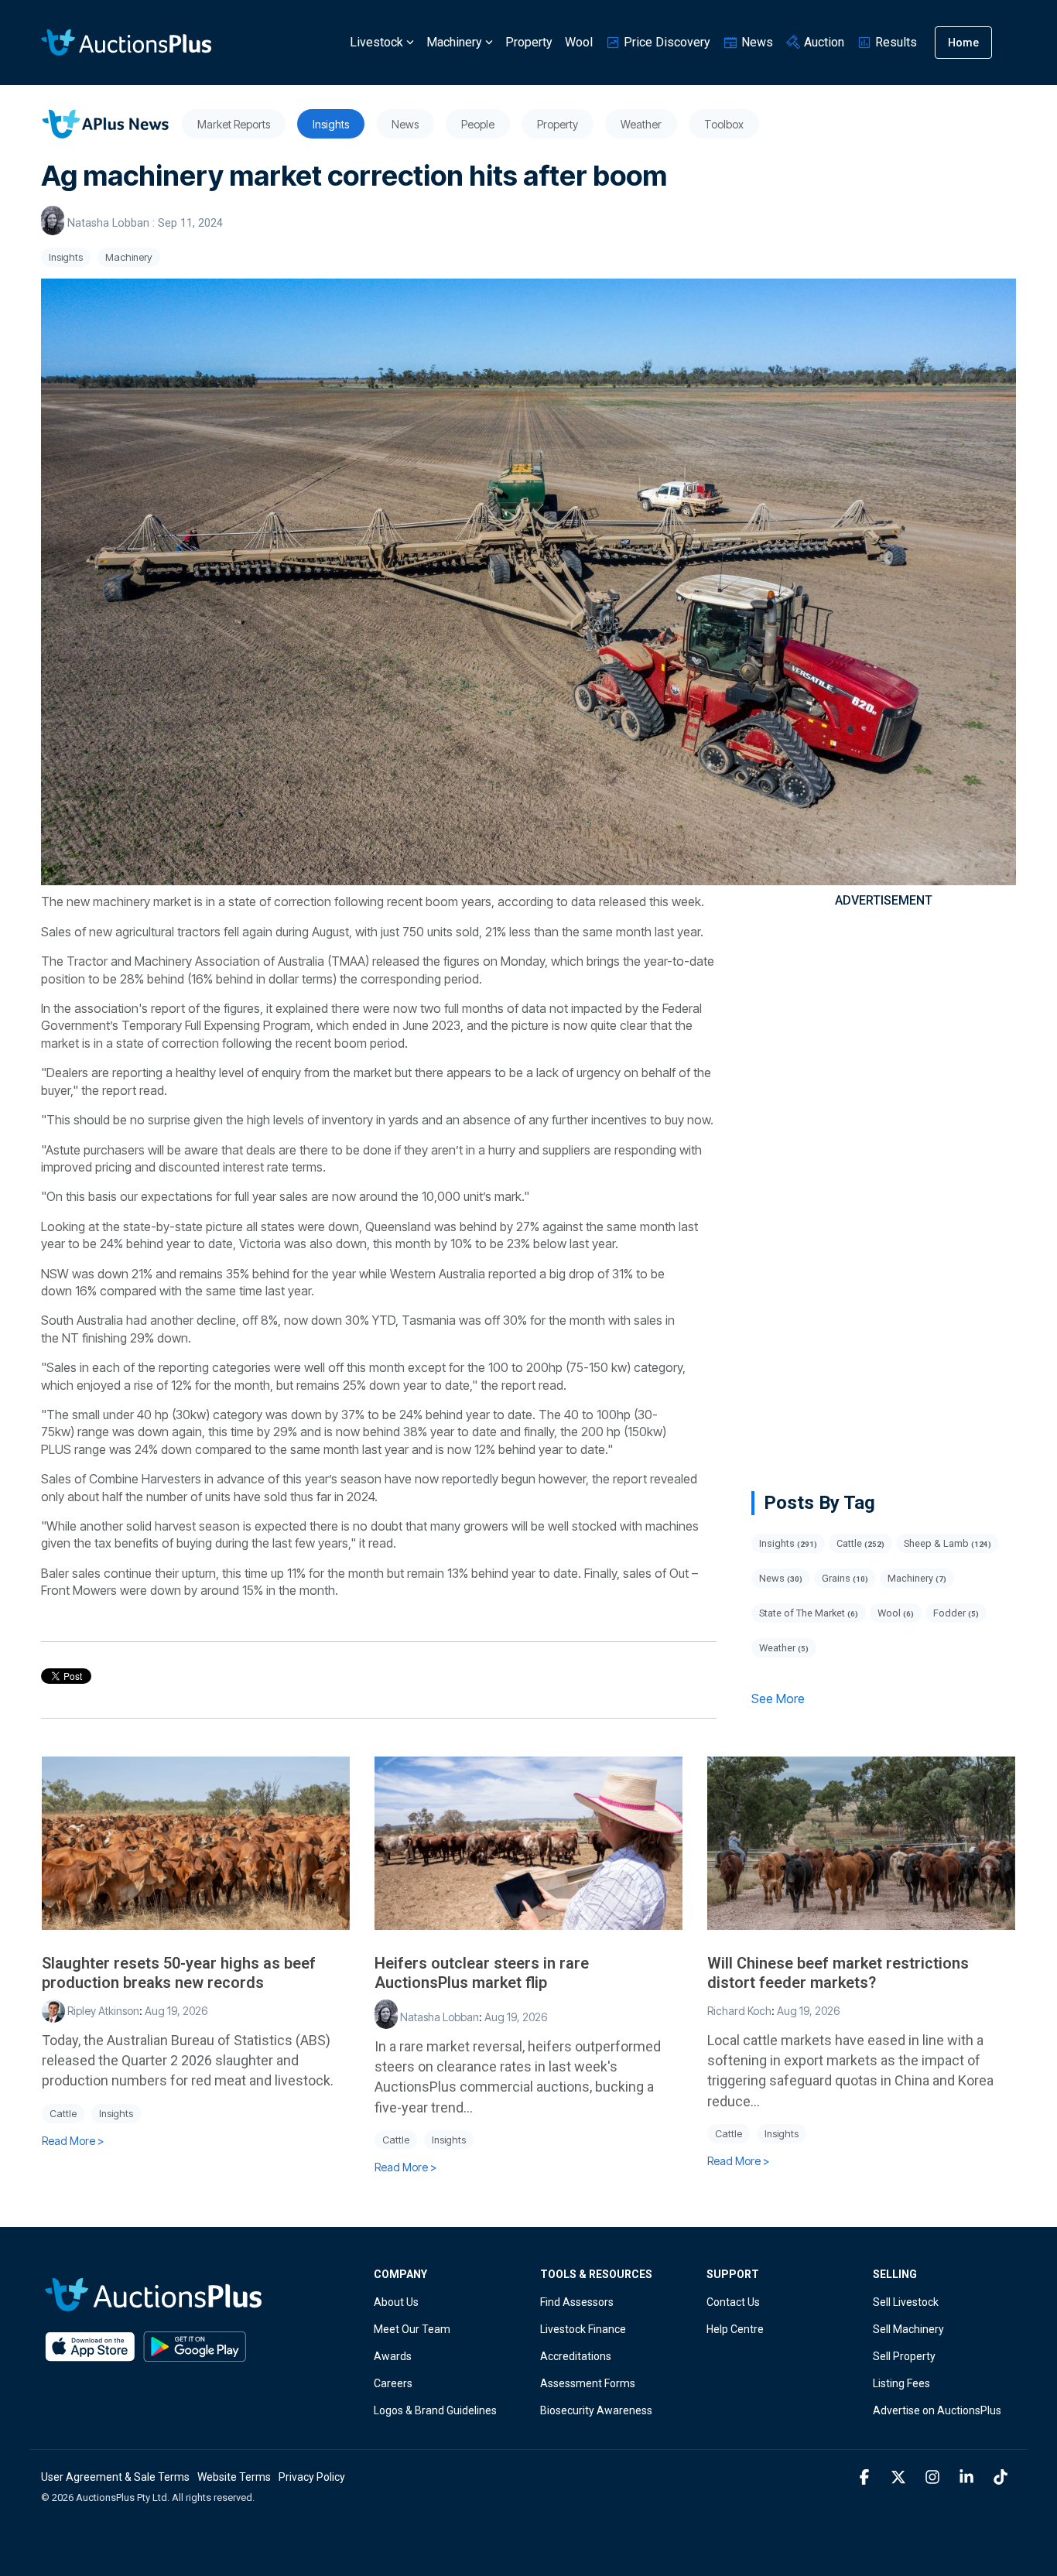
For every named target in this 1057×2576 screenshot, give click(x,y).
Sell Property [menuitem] (904, 2356)
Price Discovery (665, 42)
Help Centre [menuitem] (735, 2329)
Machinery (454, 42)
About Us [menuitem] (396, 2302)
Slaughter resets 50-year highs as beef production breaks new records (179, 1973)
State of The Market (809, 1613)
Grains (845, 1578)
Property (529, 42)
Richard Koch (739, 2011)
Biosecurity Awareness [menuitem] (596, 2410)
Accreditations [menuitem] (576, 2356)
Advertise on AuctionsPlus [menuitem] (937, 2410)
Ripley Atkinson (102, 2011)
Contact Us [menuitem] (733, 2302)
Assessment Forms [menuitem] (588, 2383)
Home (963, 43)
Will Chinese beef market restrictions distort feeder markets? (838, 1973)
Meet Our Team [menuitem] (412, 2329)
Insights (66, 257)
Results (895, 42)
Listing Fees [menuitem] (901, 2383)
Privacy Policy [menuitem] (312, 2477)
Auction (823, 42)
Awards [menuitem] (393, 2356)
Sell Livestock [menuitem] (906, 2302)
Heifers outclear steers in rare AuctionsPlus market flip (482, 1973)
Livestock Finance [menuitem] (583, 2329)
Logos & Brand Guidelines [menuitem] (435, 2410)
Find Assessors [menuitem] (577, 2302)
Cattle (860, 1543)
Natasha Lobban (108, 223)
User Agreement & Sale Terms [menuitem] (115, 2477)
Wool (579, 42)
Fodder (956, 1613)
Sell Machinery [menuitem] (908, 2329)
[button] (866, 2478)
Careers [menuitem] (393, 2383)
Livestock (376, 42)
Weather (784, 1648)
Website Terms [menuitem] (234, 2477)
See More (778, 1699)
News (756, 42)
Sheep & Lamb (948, 1543)
